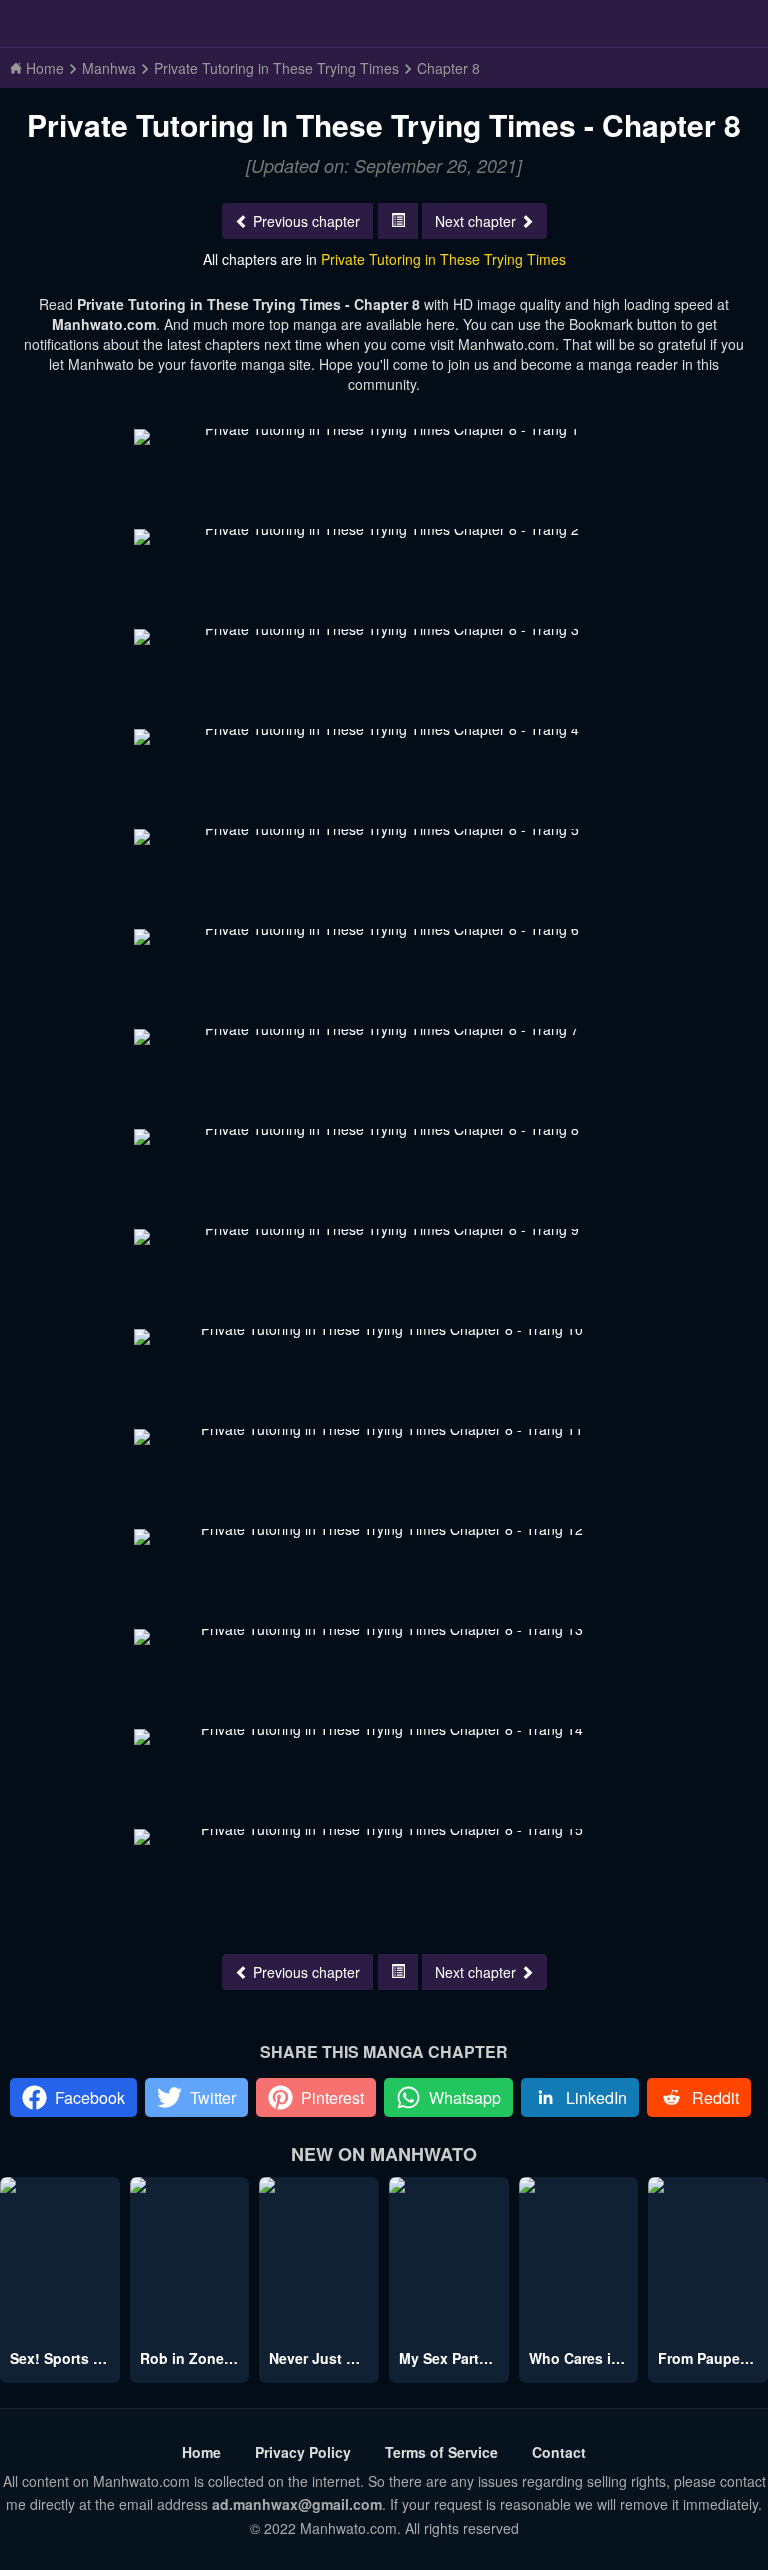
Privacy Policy (303, 2452)
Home (201, 2452)
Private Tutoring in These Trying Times (443, 259)
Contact (559, 2452)
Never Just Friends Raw (350, 2358)
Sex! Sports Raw (66, 2358)
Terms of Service (441, 2452)
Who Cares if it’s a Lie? (608, 2358)
